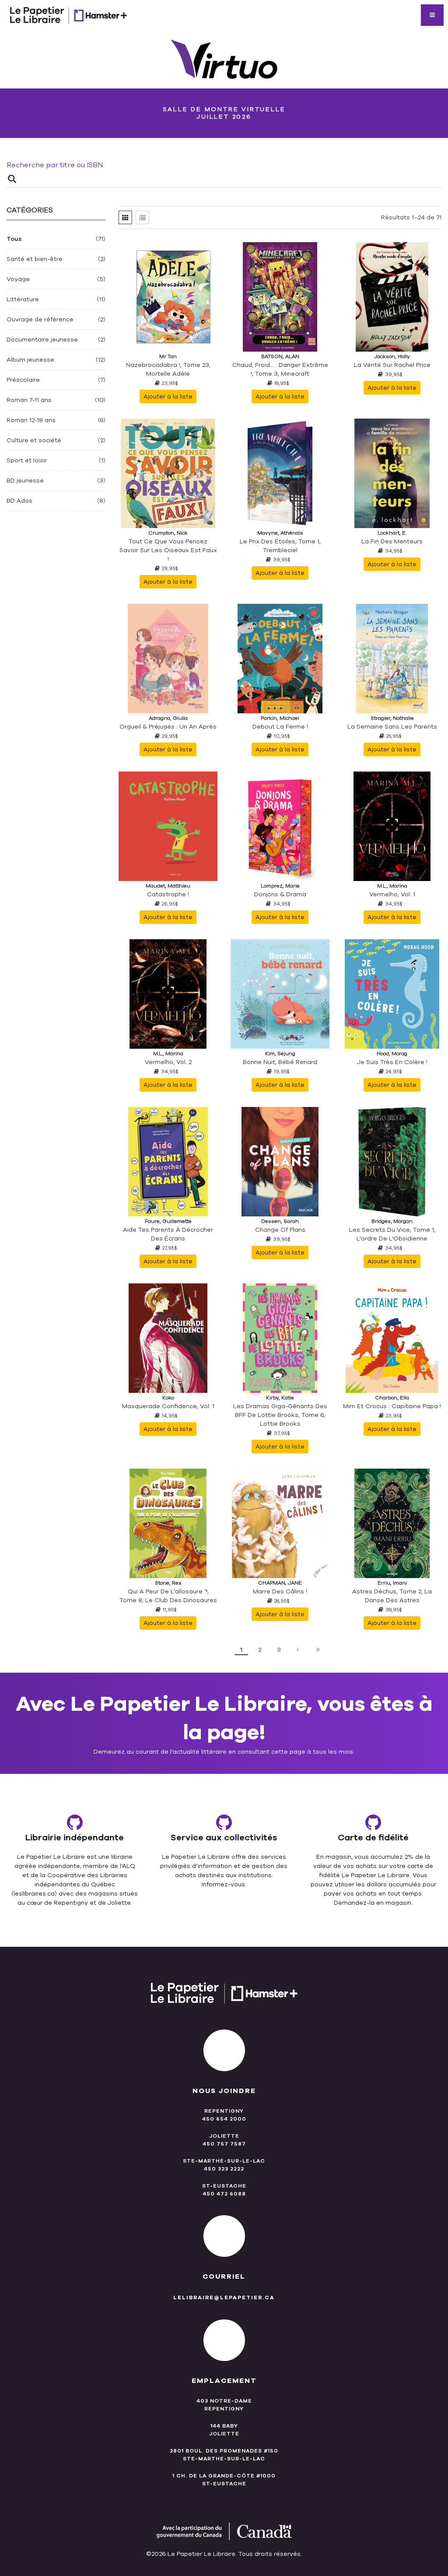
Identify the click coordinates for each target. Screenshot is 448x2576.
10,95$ (282, 736)
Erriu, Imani (392, 1583)
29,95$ (170, 568)
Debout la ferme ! (280, 727)
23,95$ (170, 383)
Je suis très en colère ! (392, 1062)
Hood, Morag (392, 1054)
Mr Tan (168, 356)
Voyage (18, 279)
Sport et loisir (27, 460)
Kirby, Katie (280, 1398)
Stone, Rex (168, 1583)
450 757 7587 (224, 2144)
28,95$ (282, 1601)
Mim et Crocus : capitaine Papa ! (392, 1406)
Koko (168, 1398)
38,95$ (394, 1610)
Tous (14, 239)
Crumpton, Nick (168, 533)
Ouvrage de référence (40, 319)
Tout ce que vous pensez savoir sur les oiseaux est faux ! (168, 550)
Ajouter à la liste (168, 396)
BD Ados (19, 501)
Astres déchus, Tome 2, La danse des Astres (392, 1596)
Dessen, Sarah (280, 1221)
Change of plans (280, 1230)
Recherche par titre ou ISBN (55, 165)
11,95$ (170, 1610)
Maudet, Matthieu (168, 886)
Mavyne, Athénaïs (280, 533)
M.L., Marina (392, 886)
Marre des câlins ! (280, 1591)
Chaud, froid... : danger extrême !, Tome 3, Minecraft (280, 369)
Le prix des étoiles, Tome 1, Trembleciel (280, 546)
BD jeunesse (25, 481)
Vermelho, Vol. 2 (168, 1062)
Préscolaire (23, 380)
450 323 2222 (224, 2169)
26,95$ (170, 904)
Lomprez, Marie (280, 886)
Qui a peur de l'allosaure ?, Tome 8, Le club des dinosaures (168, 1596)
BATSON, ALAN (280, 356)
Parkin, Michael (280, 718)
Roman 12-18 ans (31, 420)
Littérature (23, 299)
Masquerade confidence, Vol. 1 (168, 1406)
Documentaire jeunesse (42, 340)
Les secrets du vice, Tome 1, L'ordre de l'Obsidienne (392, 1234)
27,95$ (170, 1248)
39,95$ (394, 374)
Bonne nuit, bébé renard (280, 1062)
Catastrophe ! (168, 894)
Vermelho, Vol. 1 (392, 894)
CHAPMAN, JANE (280, 1583)
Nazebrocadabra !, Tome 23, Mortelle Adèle (168, 369)
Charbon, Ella (392, 1398)
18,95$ (282, 383)
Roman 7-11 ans (29, 400)
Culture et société (34, 440)
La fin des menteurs (392, 541)
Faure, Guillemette (168, 1221)
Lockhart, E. (392, 533)
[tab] (125, 217)
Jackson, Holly (392, 356)
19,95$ (282, 1071)
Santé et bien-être (35, 259)
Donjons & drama (280, 894)
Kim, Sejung (280, 1054)
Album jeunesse (30, 360)
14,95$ (170, 1416)
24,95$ (394, 1071)
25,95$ (394, 736)
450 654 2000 (224, 2119)
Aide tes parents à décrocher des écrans (168, 1234)
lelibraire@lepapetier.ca (224, 2298)
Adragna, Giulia (168, 718)
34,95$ (394, 551)
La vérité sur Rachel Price (392, 365)
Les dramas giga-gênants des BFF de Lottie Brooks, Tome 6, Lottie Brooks (280, 1415)
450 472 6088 (224, 2194)
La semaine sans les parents (392, 727)
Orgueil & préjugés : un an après (168, 727)
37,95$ (282, 1433)
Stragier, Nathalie (392, 718)
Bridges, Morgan (392, 1221)
